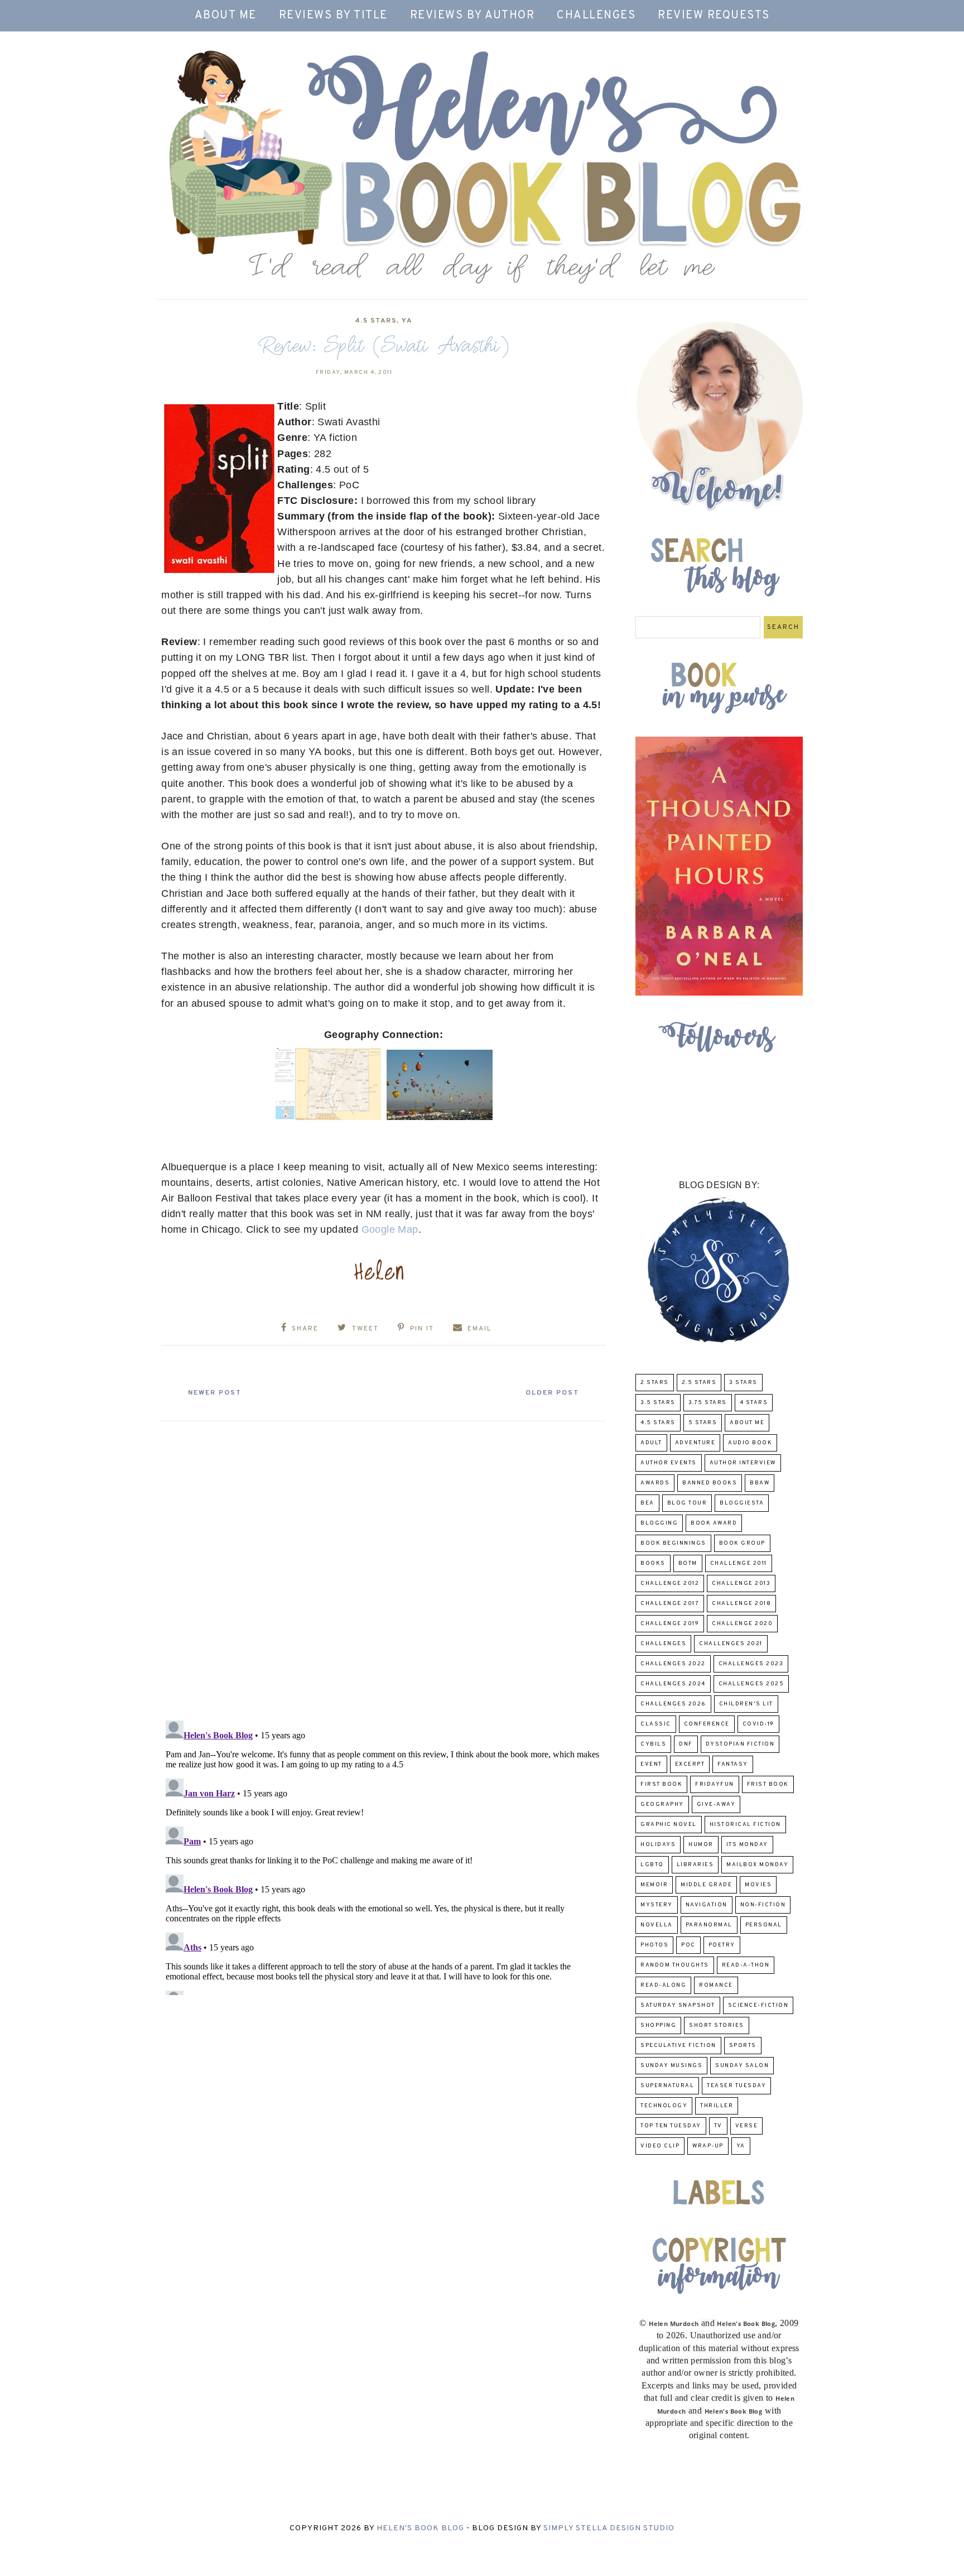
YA (407, 321)
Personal (764, 1925)
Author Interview (743, 1463)
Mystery (657, 1905)
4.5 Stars (376, 321)
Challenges (596, 16)
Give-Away (716, 1804)
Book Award (714, 1523)
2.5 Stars (699, 1383)
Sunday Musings (671, 2066)
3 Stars (743, 1383)
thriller (717, 2106)
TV (718, 2126)
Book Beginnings (673, 1543)
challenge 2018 (741, 1604)
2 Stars (655, 1383)
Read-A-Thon (746, 1965)
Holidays (658, 1845)
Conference (707, 1724)
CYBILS (653, 1744)
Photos (654, 1945)
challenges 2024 (673, 1684)
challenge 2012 (670, 1583)
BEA (647, 1503)
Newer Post (215, 1393)
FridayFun (715, 1784)
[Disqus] (384, 1566)
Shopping (658, 2025)
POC (688, 1945)
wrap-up (708, 2146)
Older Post (552, 1393)
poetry (722, 1945)
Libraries (695, 1865)
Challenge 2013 (741, 1583)
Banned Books (710, 1483)
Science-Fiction (758, 2005)
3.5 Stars (658, 1403)
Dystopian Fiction (740, 1744)
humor (701, 1845)
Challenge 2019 (670, 1624)
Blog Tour (687, 1503)
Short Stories (717, 2025)
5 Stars (703, 1423)
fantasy (733, 1764)
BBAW (760, 1483)
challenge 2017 (670, 1604)
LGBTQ (652, 1865)
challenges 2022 (673, 1664)
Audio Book (750, 1443)
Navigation (707, 1905)
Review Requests (714, 16)
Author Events (669, 1463)
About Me (226, 16)
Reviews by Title (333, 16)
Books (653, 1563)
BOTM (688, 1563)
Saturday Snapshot (678, 2005)
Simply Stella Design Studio (609, 2528)
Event (651, 1764)
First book (661, 1784)
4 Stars (754, 1403)
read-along (663, 1985)
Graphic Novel (669, 1825)
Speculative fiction (678, 2046)
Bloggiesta (742, 1503)
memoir (654, 1885)
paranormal (709, 1925)
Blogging (659, 1523)
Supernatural (667, 2086)
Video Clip (660, 2146)
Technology (664, 2106)
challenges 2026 (673, 1704)
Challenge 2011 (739, 1563)
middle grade (706, 1885)
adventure (695, 1443)
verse (747, 2126)
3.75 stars (708, 1403)
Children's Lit (746, 1704)
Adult (651, 1443)
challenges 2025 (751, 1684)
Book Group (742, 1543)
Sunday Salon (742, 2066)
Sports (743, 2046)
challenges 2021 (731, 1644)
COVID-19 (758, 1724)
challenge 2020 (742, 1624)
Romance (716, 1985)
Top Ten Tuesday (671, 2126)
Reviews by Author (473, 16)
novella (657, 1925)
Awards (655, 1483)
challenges (663, 1644)
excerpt (690, 1764)
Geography (662, 1804)
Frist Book (768, 1784)
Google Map (390, 1229)
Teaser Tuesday (736, 2086)
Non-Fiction (763, 1905)
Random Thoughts (675, 1965)
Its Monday (747, 1845)
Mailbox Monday (757, 1865)
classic (656, 1724)
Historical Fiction (745, 1825)
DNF (686, 1744)
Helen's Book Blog (420, 2528)
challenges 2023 (751, 1664)
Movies (758, 1885)
